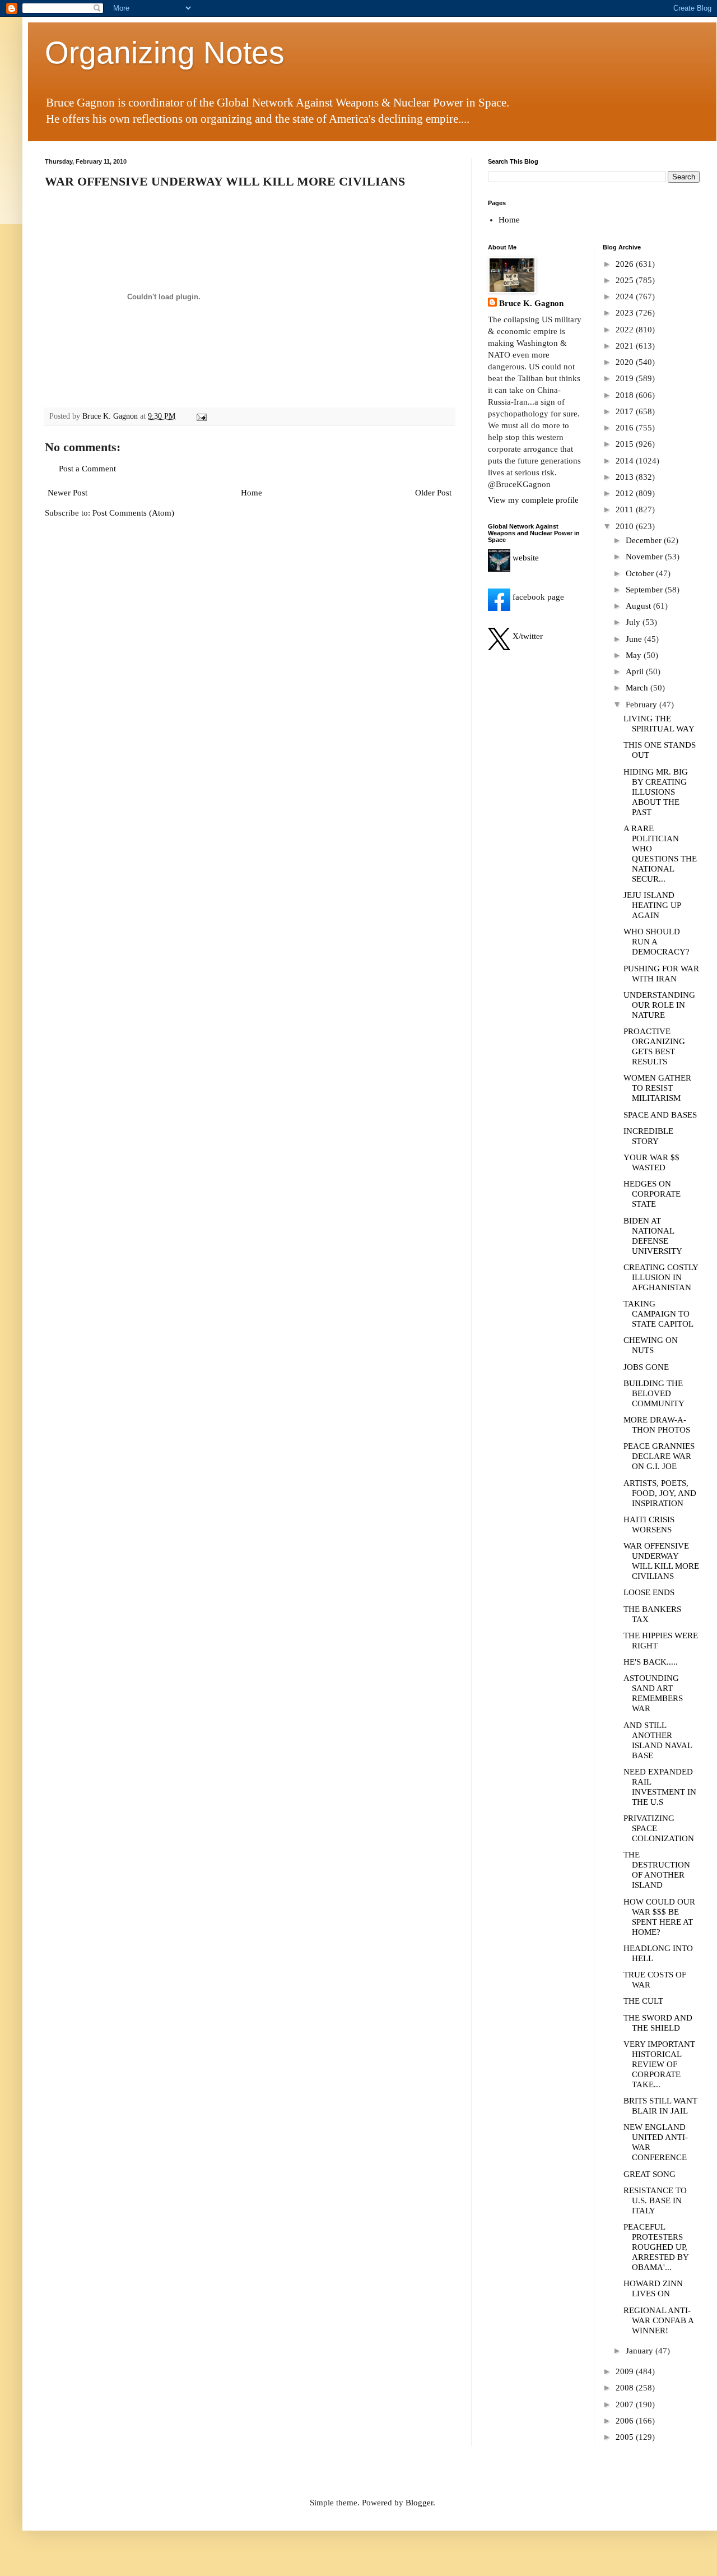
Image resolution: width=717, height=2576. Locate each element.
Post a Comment (87, 469)
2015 (626, 444)
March (638, 688)
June (635, 639)
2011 (626, 509)
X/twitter (527, 636)
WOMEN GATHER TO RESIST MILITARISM (657, 1088)
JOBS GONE (646, 1367)
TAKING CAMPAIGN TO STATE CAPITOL (658, 1314)
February (642, 705)
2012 (626, 493)
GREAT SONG (650, 2174)
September (645, 590)
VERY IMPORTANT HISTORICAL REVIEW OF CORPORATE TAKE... (659, 2064)
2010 (626, 526)
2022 (626, 330)
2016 (626, 428)
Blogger (419, 2503)
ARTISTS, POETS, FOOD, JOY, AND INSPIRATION (660, 1493)
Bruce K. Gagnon (531, 303)
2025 (626, 280)
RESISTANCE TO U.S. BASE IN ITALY (655, 2200)
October (641, 573)
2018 (626, 395)
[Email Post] (201, 416)
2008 (626, 2388)
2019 (626, 378)
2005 (626, 2437)
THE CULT (643, 2001)
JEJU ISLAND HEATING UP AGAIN (652, 905)
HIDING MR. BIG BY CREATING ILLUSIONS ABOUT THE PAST (656, 792)
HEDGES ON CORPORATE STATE (652, 1194)
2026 (626, 264)
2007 (626, 2404)
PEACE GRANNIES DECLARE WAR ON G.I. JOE (659, 1456)
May (635, 655)
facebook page (537, 597)
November (645, 557)
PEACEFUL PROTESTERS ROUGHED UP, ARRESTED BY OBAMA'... (656, 2247)
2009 (626, 2371)
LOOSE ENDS (649, 1592)
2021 (626, 346)
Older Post (433, 493)
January (641, 2351)
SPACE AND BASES (660, 1115)
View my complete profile (533, 500)
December (645, 540)
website (525, 558)
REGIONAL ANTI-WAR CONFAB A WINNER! (658, 2320)
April (636, 671)
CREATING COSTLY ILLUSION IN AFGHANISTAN (661, 1277)
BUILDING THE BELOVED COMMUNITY (654, 1393)
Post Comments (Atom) (133, 513)
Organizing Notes (165, 53)
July (634, 622)
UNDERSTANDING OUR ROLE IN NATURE (659, 1005)
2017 (626, 411)
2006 (626, 2421)
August (639, 606)
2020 (626, 362)
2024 (626, 296)
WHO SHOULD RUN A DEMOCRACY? (657, 942)
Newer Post (67, 493)
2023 (626, 313)
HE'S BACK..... (651, 1662)
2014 (626, 461)
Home (252, 493)
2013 (626, 477)
